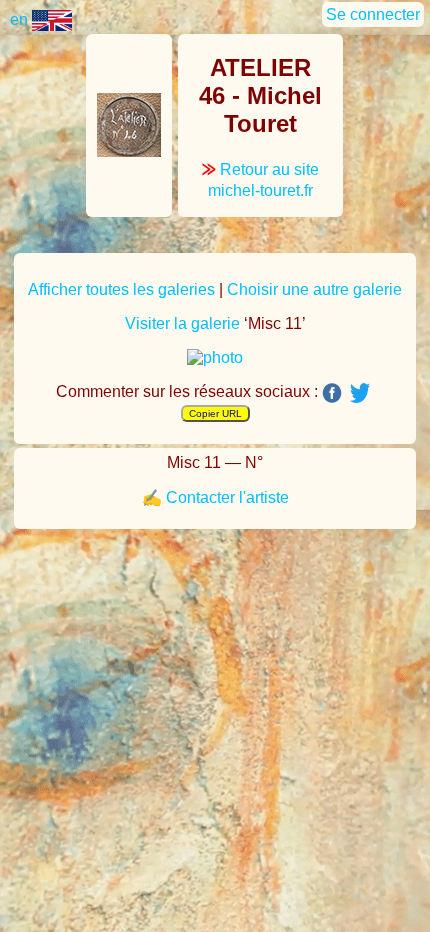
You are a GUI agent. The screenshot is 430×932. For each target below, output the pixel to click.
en (21, 19)
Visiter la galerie (182, 323)
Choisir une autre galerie (314, 289)
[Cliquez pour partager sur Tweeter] (360, 391)
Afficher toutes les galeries (121, 289)
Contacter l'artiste (227, 497)
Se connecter (373, 14)
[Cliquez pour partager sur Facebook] (332, 393)
